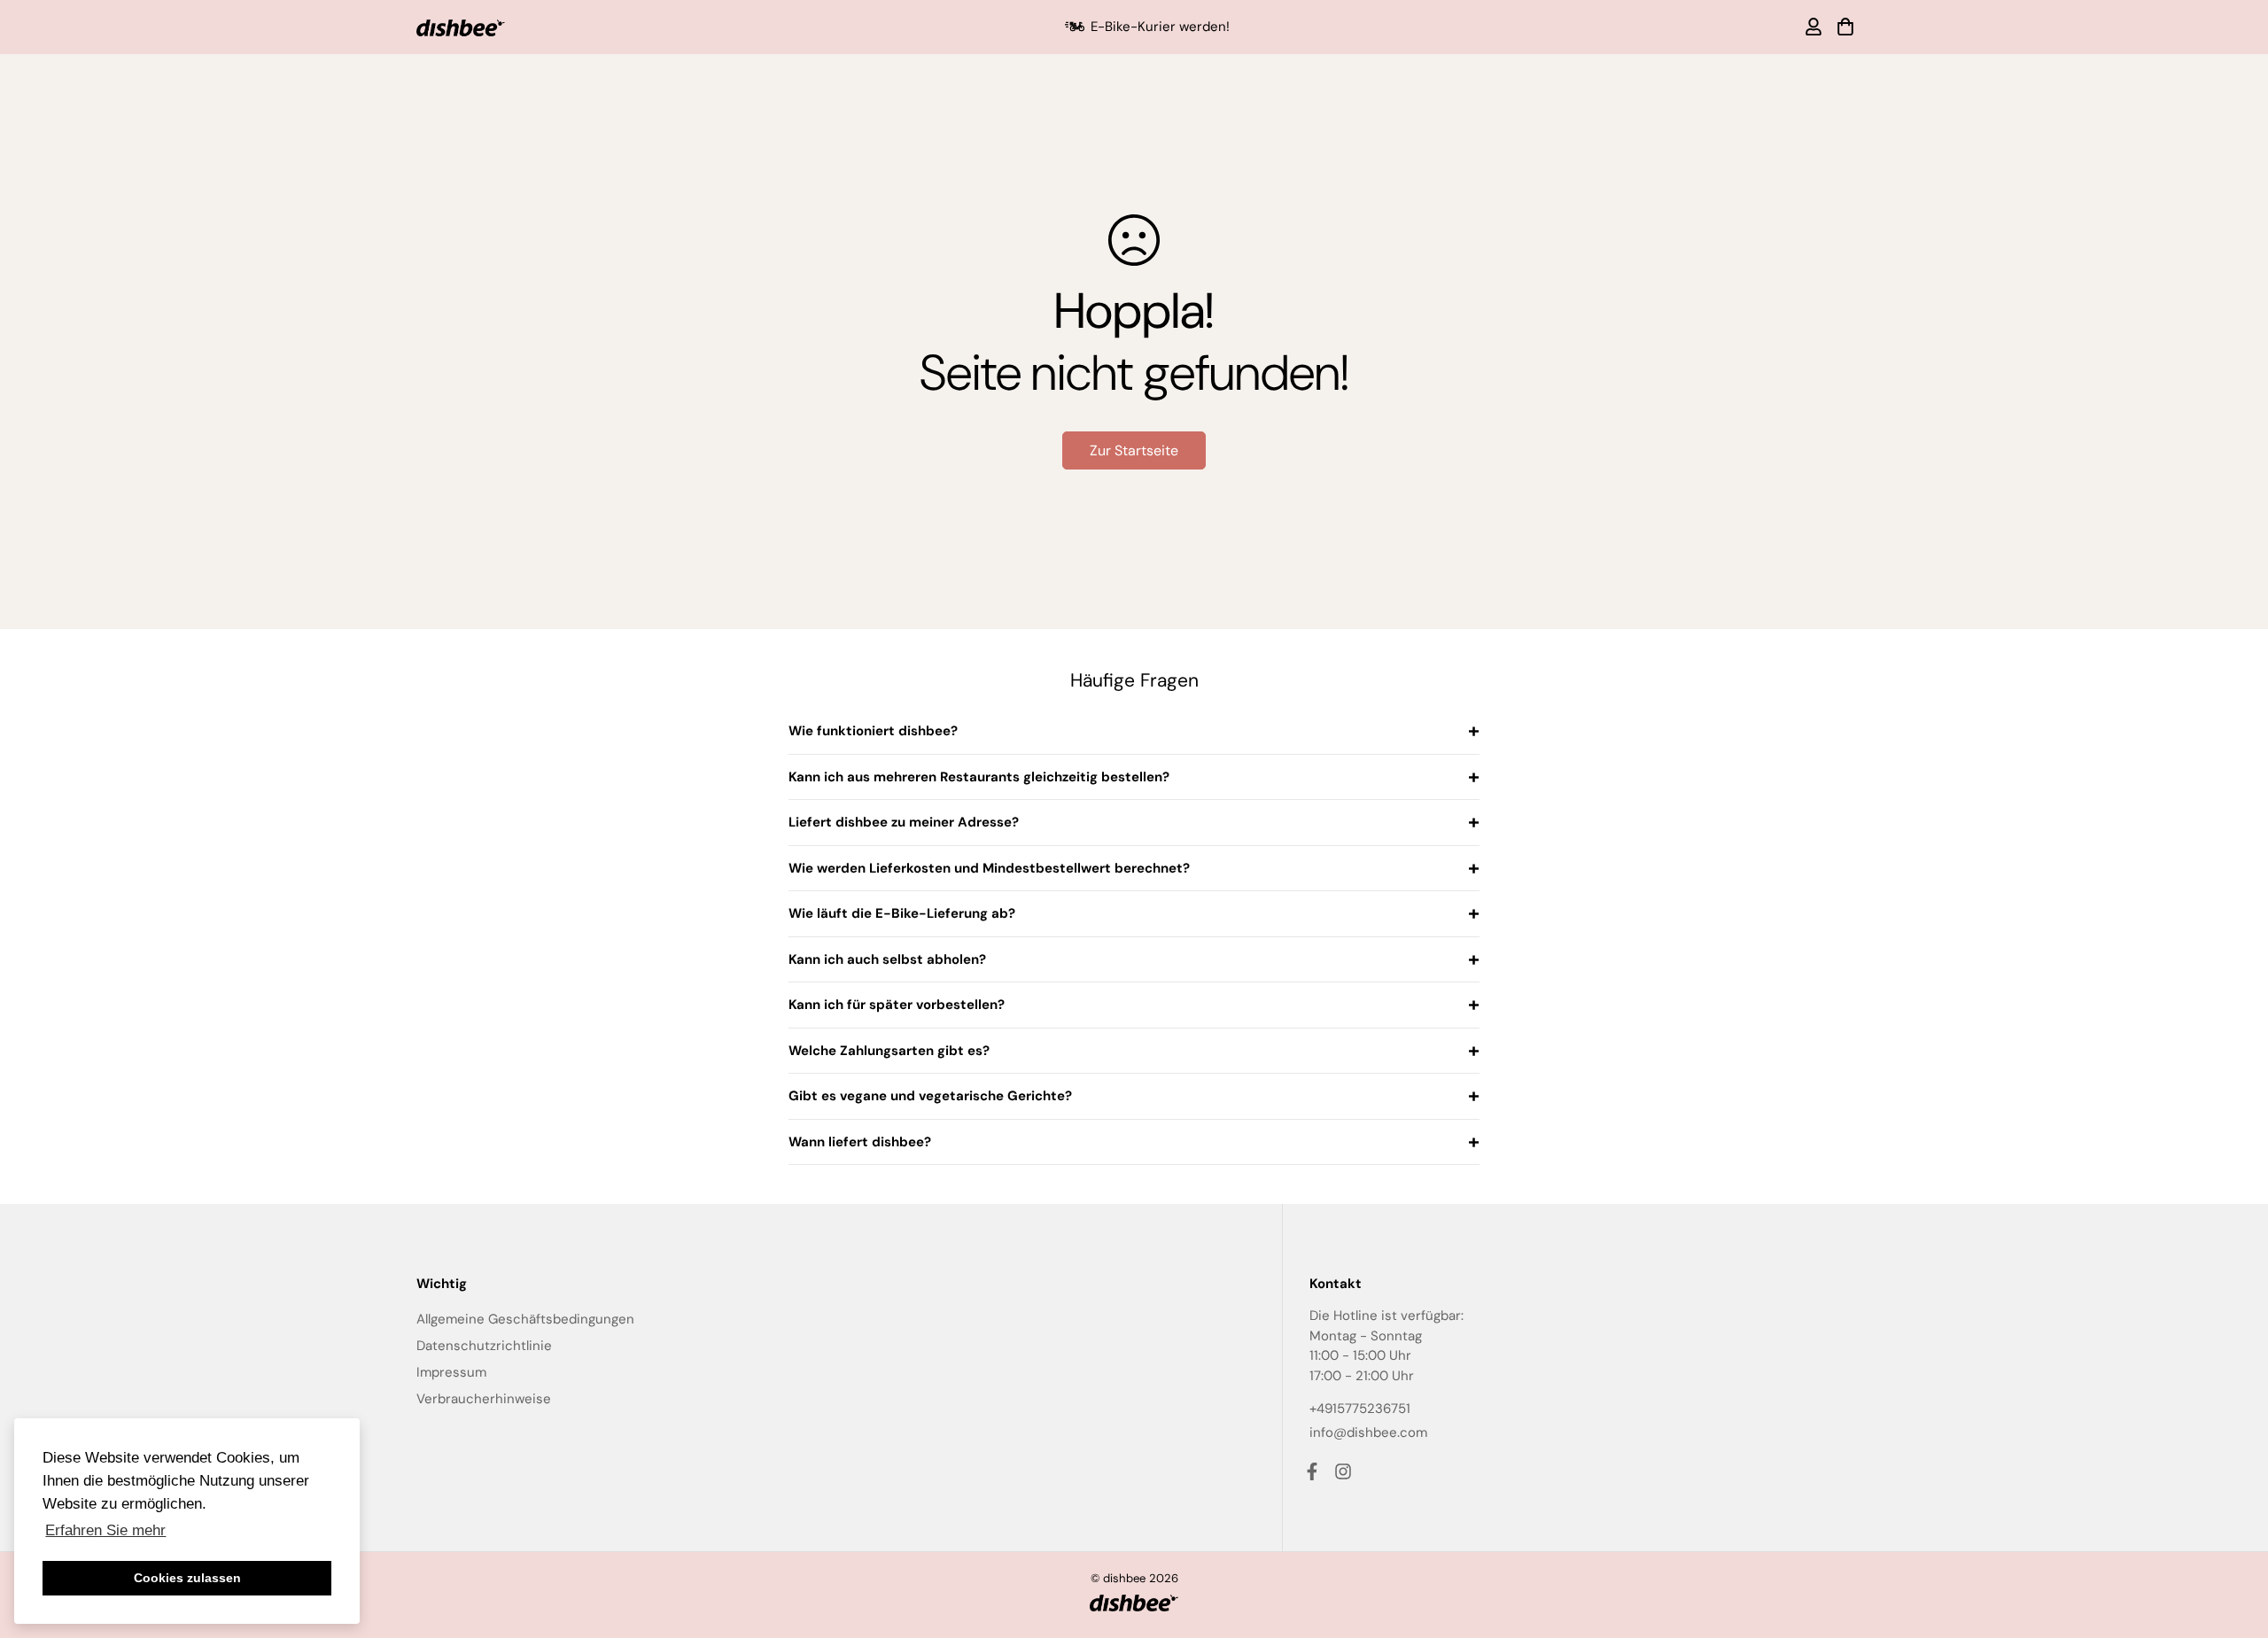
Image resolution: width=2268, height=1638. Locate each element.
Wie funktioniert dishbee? (873, 731)
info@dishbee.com (1368, 1432)
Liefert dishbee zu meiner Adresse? (904, 822)
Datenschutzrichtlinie (484, 1346)
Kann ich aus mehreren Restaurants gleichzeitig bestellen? (979, 777)
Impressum (451, 1372)
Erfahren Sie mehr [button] (105, 1530)
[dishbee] (461, 27)
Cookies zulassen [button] (187, 1578)
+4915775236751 (1360, 1409)
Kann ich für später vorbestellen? (897, 1005)
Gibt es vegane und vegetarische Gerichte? (930, 1096)
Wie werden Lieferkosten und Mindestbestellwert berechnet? (989, 868)
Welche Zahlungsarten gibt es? (889, 1051)
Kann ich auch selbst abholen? (887, 959)
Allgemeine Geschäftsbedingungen (525, 1319)
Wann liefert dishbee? (860, 1142)
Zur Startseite (1134, 450)
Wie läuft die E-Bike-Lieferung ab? (902, 913)
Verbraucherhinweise (484, 1399)
